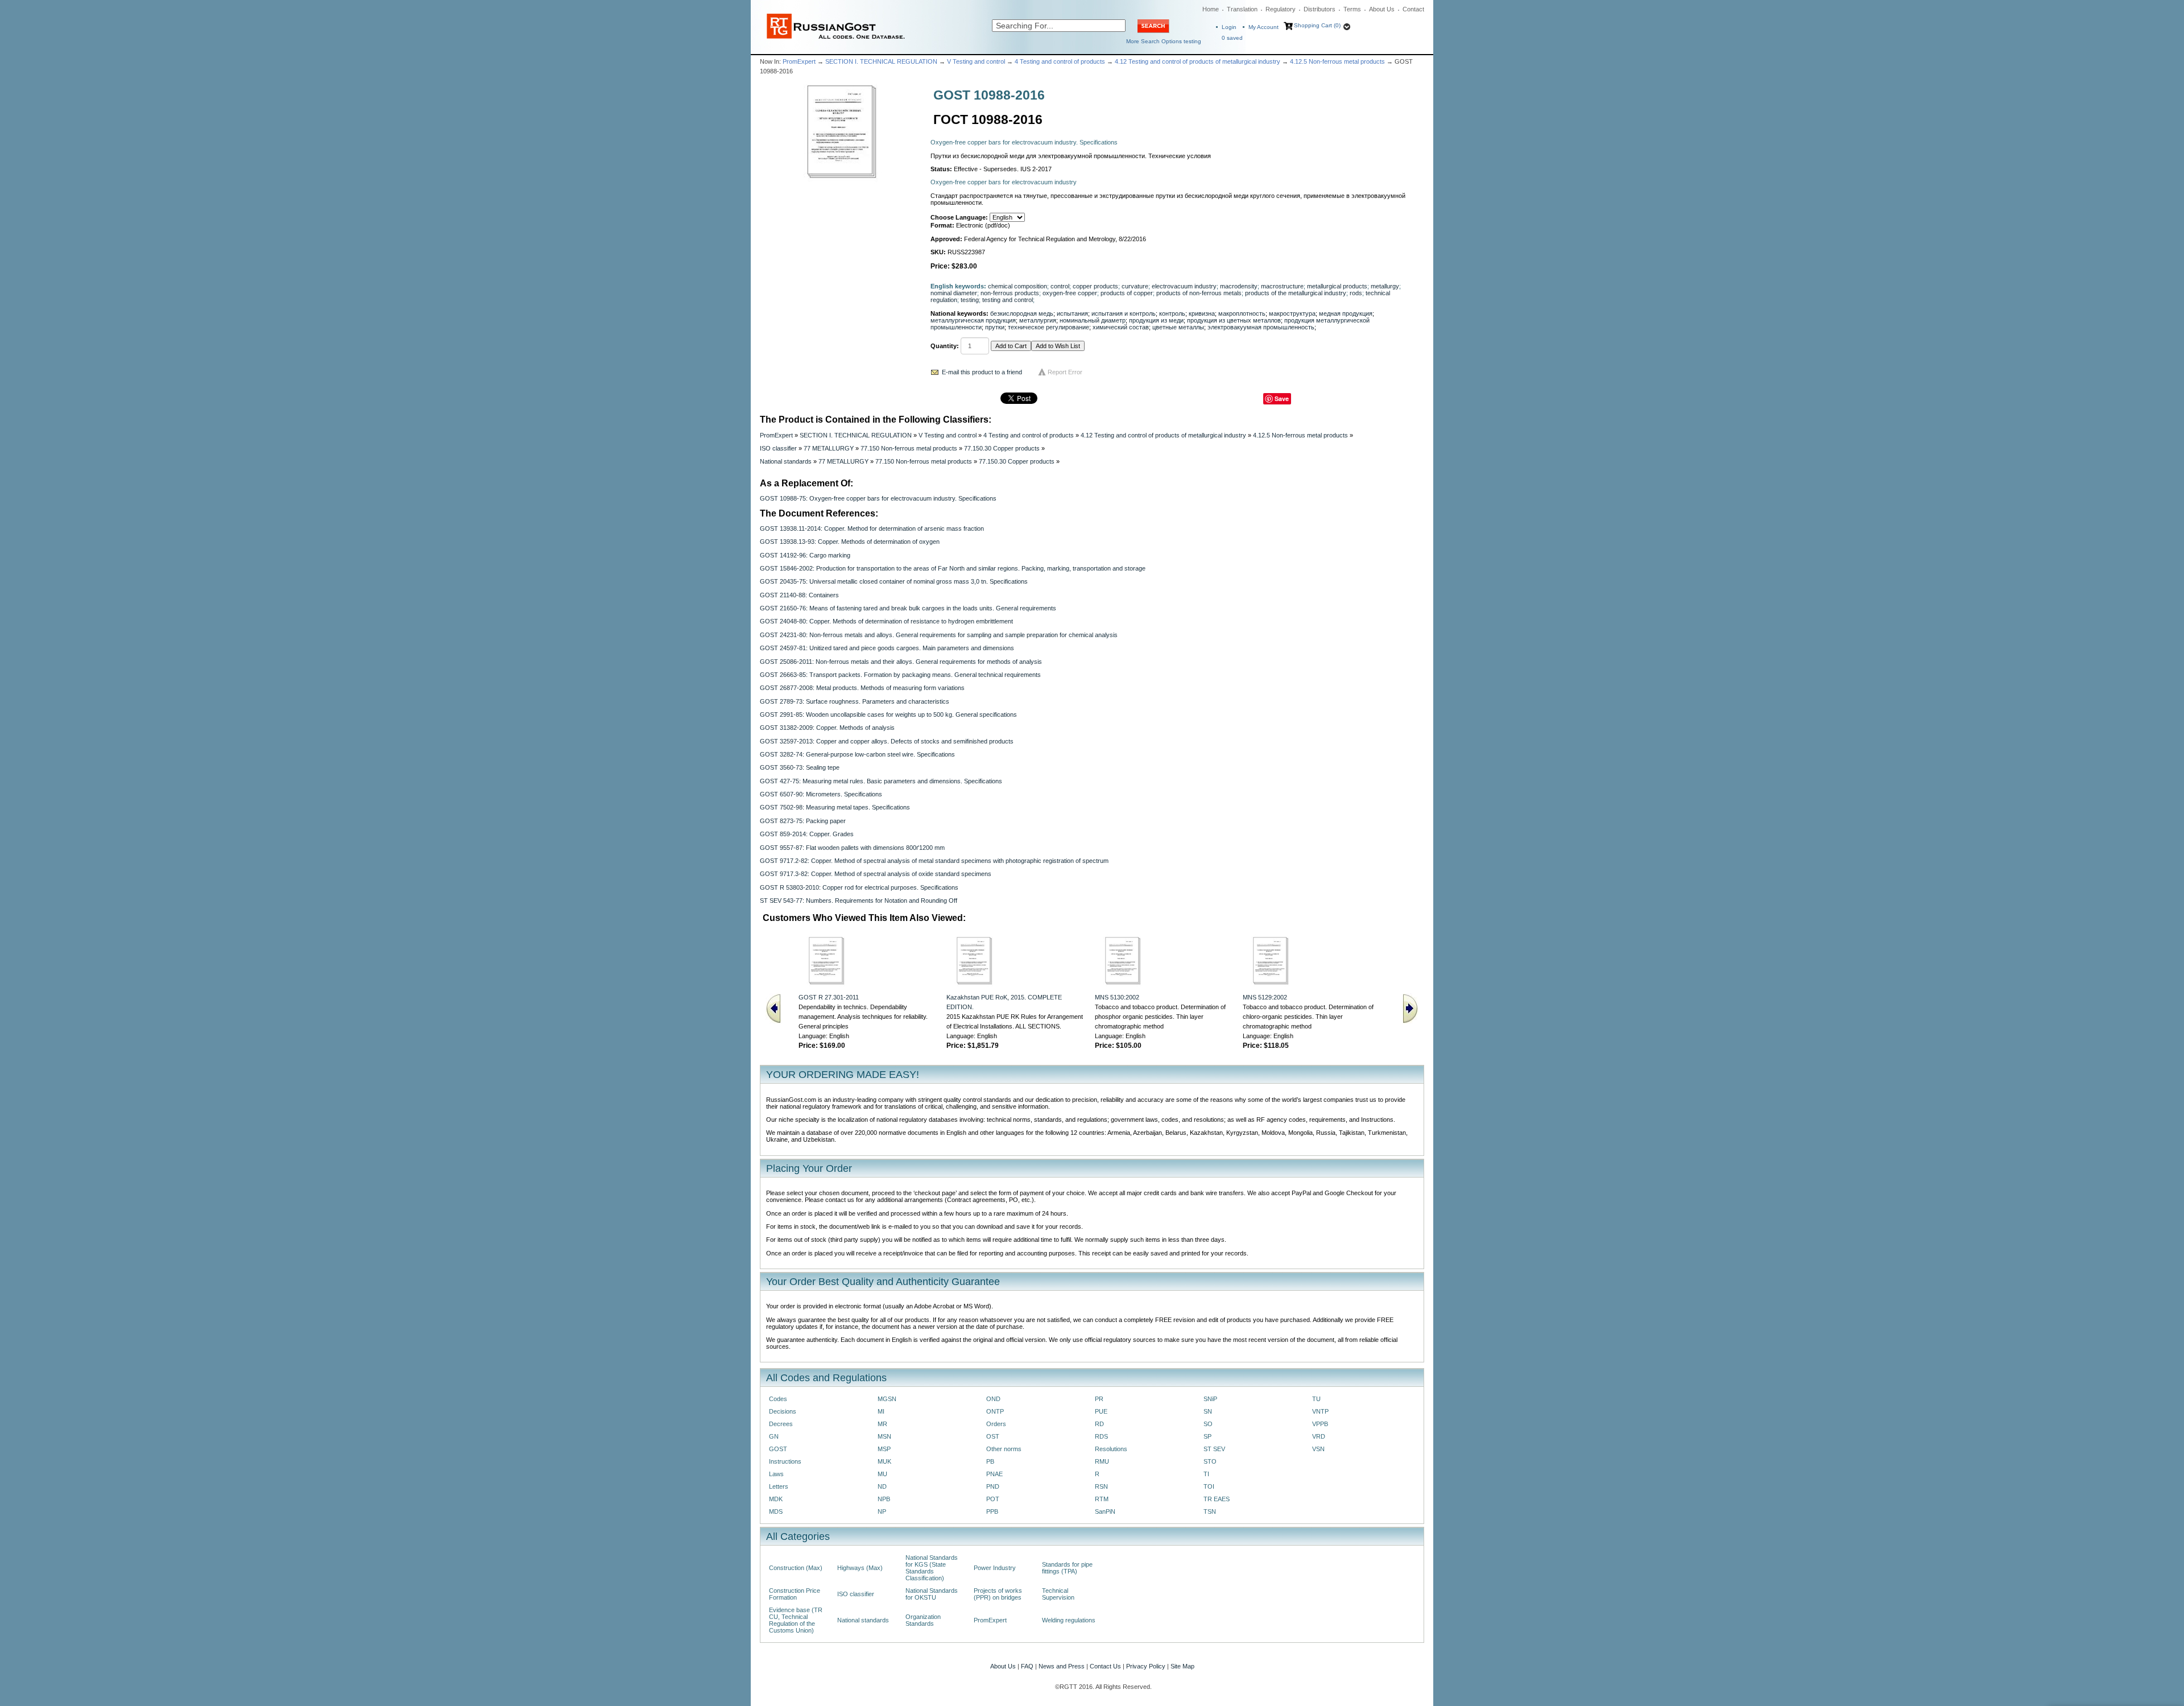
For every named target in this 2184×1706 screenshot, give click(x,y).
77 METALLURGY (829, 448)
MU (882, 1474)
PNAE (994, 1474)
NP (882, 1511)
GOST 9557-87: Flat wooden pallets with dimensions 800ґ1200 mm (852, 848)
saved (1232, 38)
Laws (776, 1474)
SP (1207, 1436)
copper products (1095, 286)
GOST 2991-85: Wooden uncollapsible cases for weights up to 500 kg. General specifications (888, 714)
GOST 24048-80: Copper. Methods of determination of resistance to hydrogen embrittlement (886, 621)
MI (881, 1411)
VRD (1319, 1436)
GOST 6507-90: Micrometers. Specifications (821, 794)
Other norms (1004, 1449)
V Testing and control (976, 61)
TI (1206, 1474)
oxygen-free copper (1070, 293)
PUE (1101, 1411)
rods (1356, 293)
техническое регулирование (1048, 327)
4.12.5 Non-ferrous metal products (1337, 61)
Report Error (1065, 372)
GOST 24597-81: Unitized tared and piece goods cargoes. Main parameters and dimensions (887, 648)
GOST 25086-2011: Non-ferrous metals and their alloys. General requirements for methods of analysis (901, 662)
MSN (884, 1436)
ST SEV (1214, 1449)
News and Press (1062, 1666)
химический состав (1121, 327)
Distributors (1319, 9)
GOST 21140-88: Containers (799, 595)
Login (1229, 27)
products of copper (1127, 293)
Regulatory (1281, 9)
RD (1099, 1424)
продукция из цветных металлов (1234, 320)
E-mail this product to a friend (982, 372)
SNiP (1210, 1399)
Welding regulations (1069, 1620)
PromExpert (799, 61)
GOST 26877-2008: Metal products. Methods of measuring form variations (862, 688)
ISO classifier (778, 448)
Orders (996, 1424)
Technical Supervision (1058, 1594)
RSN (1101, 1486)
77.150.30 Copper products (1002, 448)
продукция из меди (1156, 320)
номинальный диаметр (1093, 320)
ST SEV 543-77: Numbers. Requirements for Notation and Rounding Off (859, 900)
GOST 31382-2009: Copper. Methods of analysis (827, 728)
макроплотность (1242, 313)
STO (1210, 1461)
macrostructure (1282, 286)
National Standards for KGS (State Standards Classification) (932, 1568)
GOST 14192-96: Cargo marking (805, 555)
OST (993, 1436)
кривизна (1202, 313)
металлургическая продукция (973, 320)
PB (990, 1461)
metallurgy (1385, 286)
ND (882, 1486)
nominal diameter (954, 293)
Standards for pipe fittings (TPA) (1067, 1568)
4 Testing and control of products (1060, 61)
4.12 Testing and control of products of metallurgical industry (1198, 61)
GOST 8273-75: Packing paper (803, 821)
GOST (778, 1449)
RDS (1101, 1436)
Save (1282, 398)
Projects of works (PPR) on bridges (998, 1594)
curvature (1135, 286)
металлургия (1038, 320)
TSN (1210, 1511)
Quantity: (945, 346)
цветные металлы (1178, 327)
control (1060, 286)
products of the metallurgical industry (1296, 293)
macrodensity (1239, 286)
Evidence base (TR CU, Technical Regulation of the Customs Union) (796, 1620)
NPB (884, 1499)
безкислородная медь (1022, 313)
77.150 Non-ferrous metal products (909, 448)
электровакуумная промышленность (1261, 327)
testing (970, 300)
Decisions (783, 1411)
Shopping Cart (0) (1317, 25)
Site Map (1182, 1666)
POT (993, 1499)
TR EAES (1217, 1499)
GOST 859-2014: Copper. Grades (807, 834)
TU (1316, 1399)
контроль (1172, 313)
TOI (1209, 1486)
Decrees (781, 1424)
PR (1099, 1399)
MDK (776, 1499)
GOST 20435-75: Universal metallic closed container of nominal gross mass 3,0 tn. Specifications (894, 581)
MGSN (887, 1399)
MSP (884, 1449)
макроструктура (1292, 313)
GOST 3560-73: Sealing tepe (800, 767)
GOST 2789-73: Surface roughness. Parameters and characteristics (855, 701)
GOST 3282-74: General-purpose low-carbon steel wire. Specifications (857, 754)
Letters (779, 1486)
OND (993, 1399)
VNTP (1320, 1411)
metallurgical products (1337, 286)
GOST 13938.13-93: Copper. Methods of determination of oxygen (850, 542)
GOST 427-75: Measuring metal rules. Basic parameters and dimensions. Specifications (881, 781)
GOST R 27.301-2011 (829, 997)
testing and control (1008, 300)
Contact (1413, 9)
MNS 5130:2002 (1117, 997)
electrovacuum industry (1184, 286)
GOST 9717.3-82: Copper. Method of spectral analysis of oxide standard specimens (876, 874)
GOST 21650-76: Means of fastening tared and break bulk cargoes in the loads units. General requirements (908, 608)
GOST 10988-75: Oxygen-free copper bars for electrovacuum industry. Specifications (878, 498)
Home (1211, 9)
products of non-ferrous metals (1199, 293)
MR (882, 1424)
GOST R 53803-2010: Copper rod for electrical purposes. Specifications (859, 887)
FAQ (1027, 1666)
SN (1208, 1411)
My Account (1263, 27)
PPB (992, 1511)
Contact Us (1105, 1666)
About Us (1382, 9)
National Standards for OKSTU (932, 1594)
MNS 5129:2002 (1265, 997)
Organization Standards (923, 1620)
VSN (1318, 1449)
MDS (776, 1511)
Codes (778, 1399)
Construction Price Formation (795, 1594)
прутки (995, 327)
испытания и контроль (1124, 313)
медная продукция (1346, 313)
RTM (1102, 1499)
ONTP (995, 1411)
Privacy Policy (1146, 1666)
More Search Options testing (1164, 41)
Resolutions (1111, 1449)
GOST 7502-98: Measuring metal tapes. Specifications (835, 807)
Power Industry (995, 1568)
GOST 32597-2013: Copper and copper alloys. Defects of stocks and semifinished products (887, 741)
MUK (884, 1461)
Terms (1352, 9)
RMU (1102, 1461)
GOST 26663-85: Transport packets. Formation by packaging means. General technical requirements (900, 675)
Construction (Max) (796, 1568)
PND (993, 1486)
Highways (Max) (860, 1568)
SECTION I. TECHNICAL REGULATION (881, 61)
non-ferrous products (1010, 293)
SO (1208, 1424)
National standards (786, 461)
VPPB (1320, 1424)
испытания (1072, 313)
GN (774, 1436)
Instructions (785, 1461)
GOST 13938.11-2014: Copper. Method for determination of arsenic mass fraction (872, 528)
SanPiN (1105, 1511)
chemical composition (1017, 286)
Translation (1242, 9)
